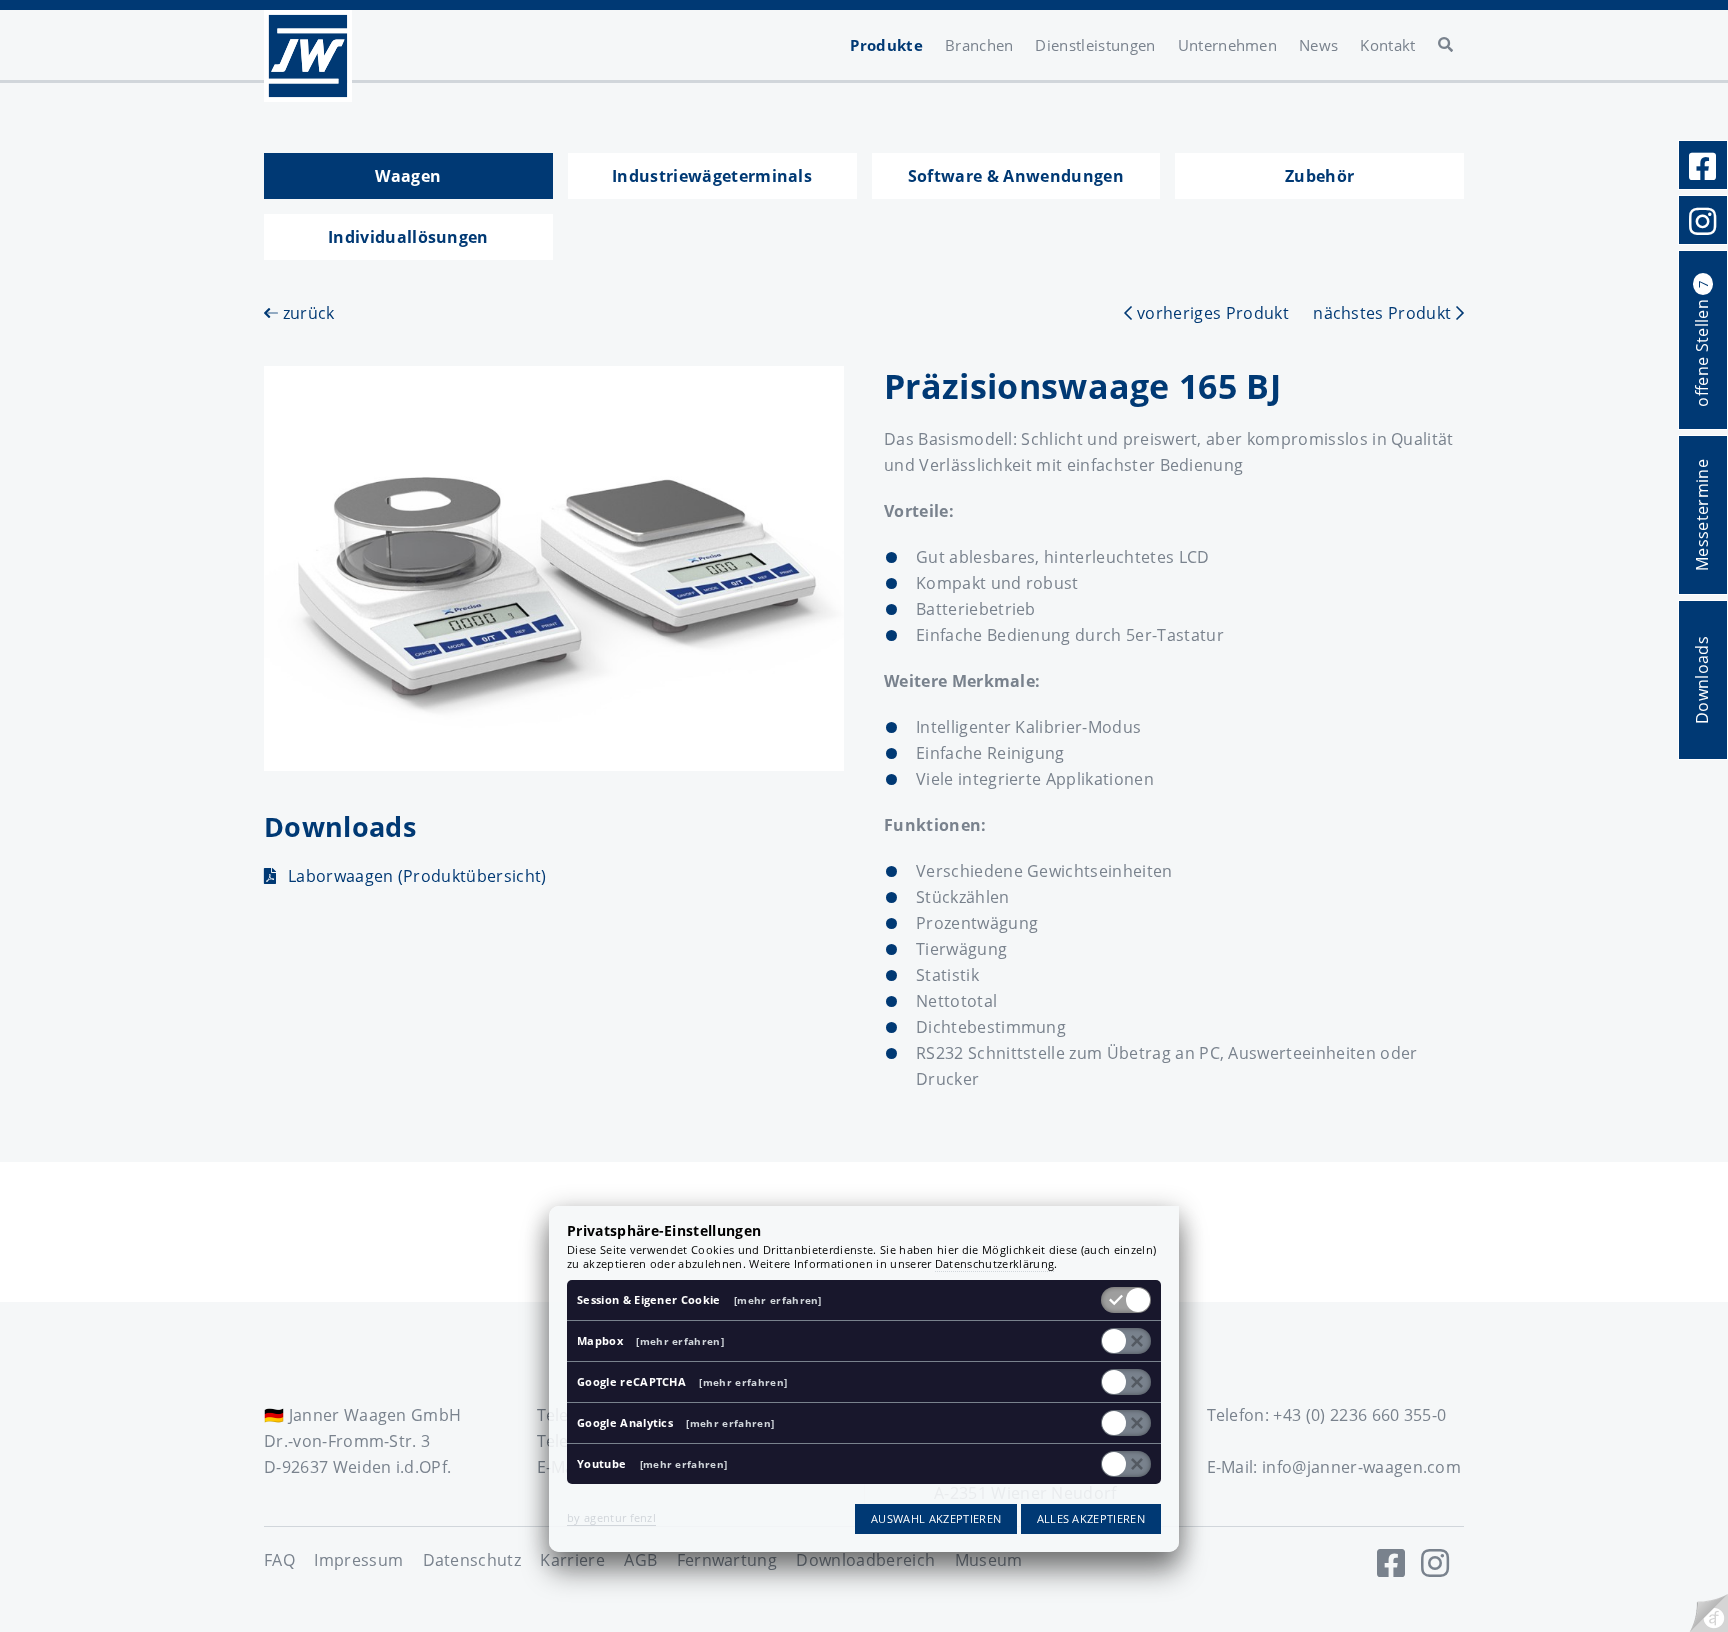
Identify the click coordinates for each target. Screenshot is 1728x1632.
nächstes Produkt (1384, 313)
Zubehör (1319, 176)
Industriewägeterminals (712, 176)
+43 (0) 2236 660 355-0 (1359, 1415)
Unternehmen (1228, 45)
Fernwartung (727, 1560)
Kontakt (1387, 45)
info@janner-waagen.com (1361, 1467)
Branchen (979, 45)
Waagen (408, 176)
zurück (306, 313)
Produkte (886, 45)
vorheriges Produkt (1210, 313)
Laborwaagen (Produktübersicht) (417, 876)
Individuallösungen (408, 237)
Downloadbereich (865, 1560)
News (1318, 45)
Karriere (572, 1560)
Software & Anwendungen (1016, 176)
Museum (989, 1560)
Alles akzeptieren (1091, 1518)
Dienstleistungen (1095, 45)
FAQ (279, 1560)
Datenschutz (472, 1560)
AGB (640, 1560)
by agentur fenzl (611, 1517)
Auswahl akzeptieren (936, 1518)
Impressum (358, 1560)
